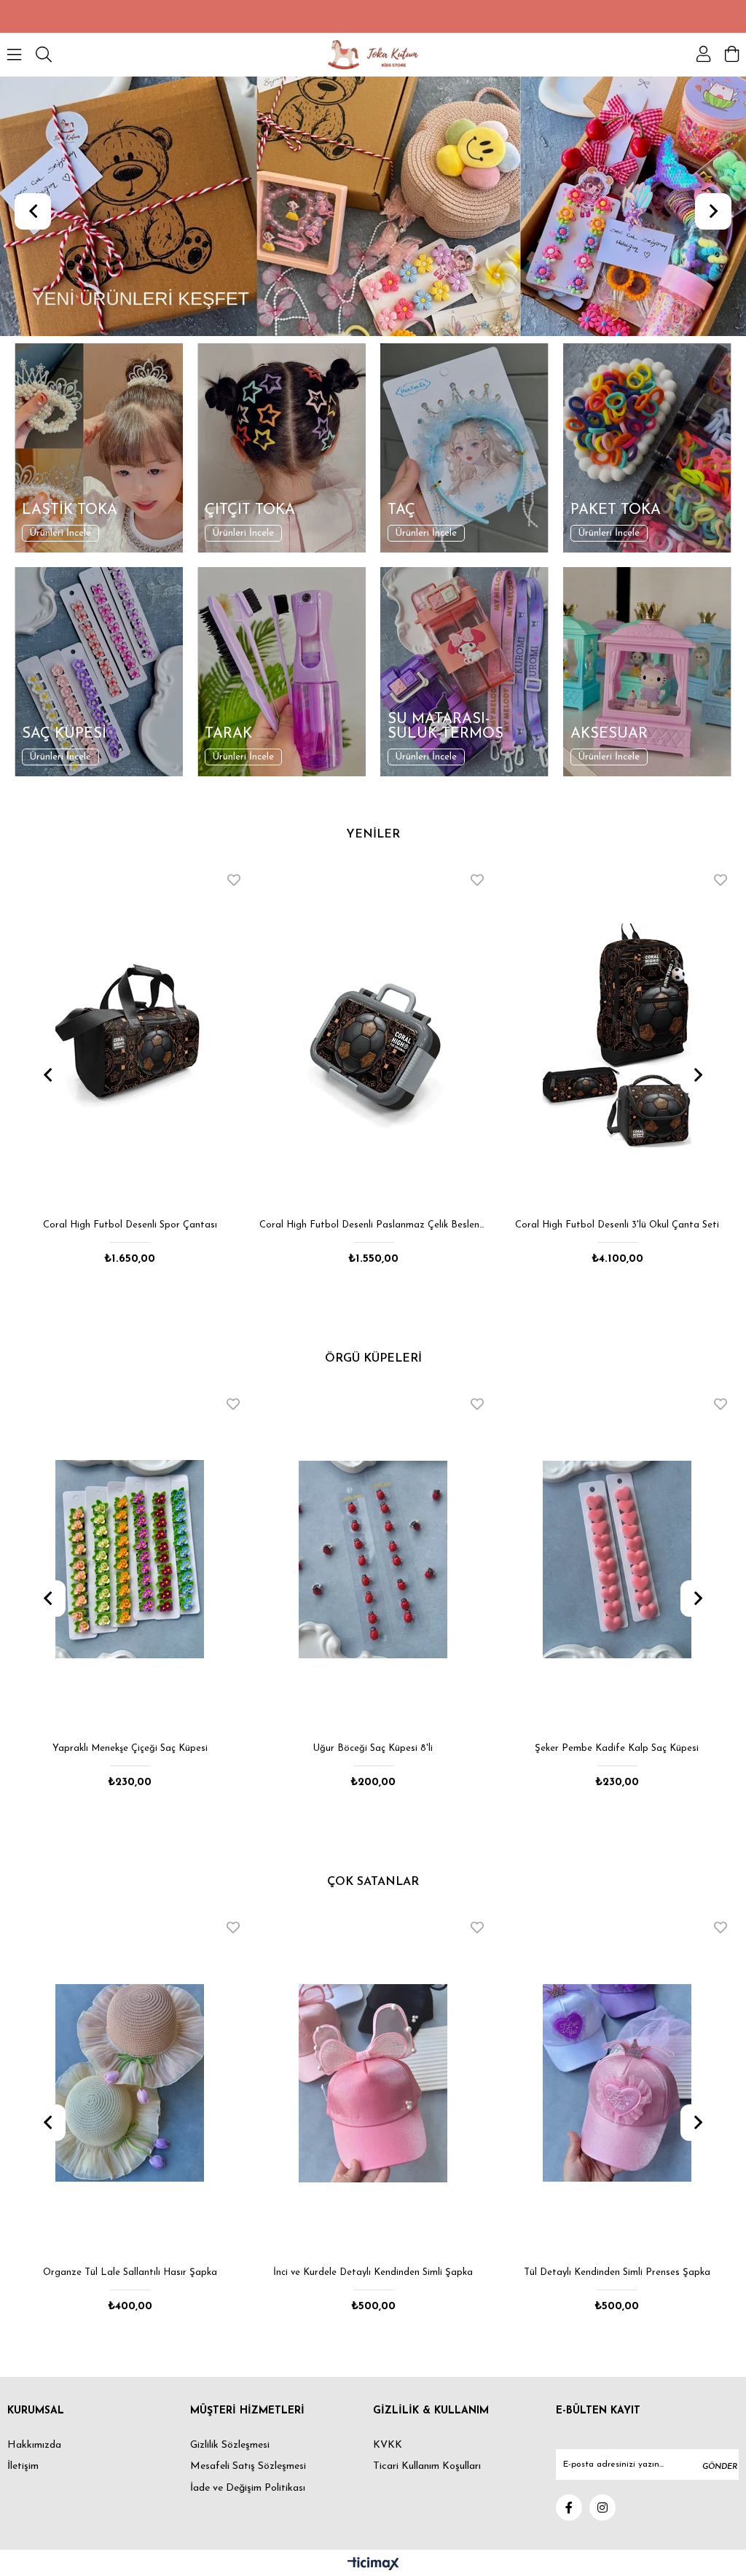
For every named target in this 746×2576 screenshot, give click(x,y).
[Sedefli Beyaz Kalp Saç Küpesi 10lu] (617, 1560)
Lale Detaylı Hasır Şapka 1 (617, 2272)
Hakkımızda (34, 2445)
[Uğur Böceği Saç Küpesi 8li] (130, 1560)
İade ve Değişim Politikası (248, 2488)
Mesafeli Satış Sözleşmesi (248, 2466)
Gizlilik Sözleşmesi (230, 2445)
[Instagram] (602, 2507)
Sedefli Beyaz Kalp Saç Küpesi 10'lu (617, 1748)
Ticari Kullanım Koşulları (427, 2466)
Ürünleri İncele (60, 533)
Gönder (720, 2467)
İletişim (23, 2466)
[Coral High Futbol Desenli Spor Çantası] (130, 1036)
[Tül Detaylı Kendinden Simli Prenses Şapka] (374, 2083)
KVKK (388, 2445)
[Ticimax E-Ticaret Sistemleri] (373, 2565)
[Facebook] (569, 2507)
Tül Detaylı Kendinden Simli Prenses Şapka (374, 2272)
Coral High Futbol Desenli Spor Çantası (130, 1225)
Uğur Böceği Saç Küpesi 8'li (130, 1748)
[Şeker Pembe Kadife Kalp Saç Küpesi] (374, 1560)
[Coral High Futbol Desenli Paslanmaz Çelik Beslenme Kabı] (374, 1036)
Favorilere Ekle (234, 880)
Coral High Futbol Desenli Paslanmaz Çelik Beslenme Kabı (374, 1225)
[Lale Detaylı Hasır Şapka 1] (617, 2083)
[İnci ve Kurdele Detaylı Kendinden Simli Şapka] (130, 2083)
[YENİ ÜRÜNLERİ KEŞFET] (373, 206)
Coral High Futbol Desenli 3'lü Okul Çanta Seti (617, 1225)
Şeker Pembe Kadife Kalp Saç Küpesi (373, 1748)
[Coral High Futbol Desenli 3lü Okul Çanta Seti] (617, 1036)
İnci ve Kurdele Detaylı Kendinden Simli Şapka (130, 2272)
